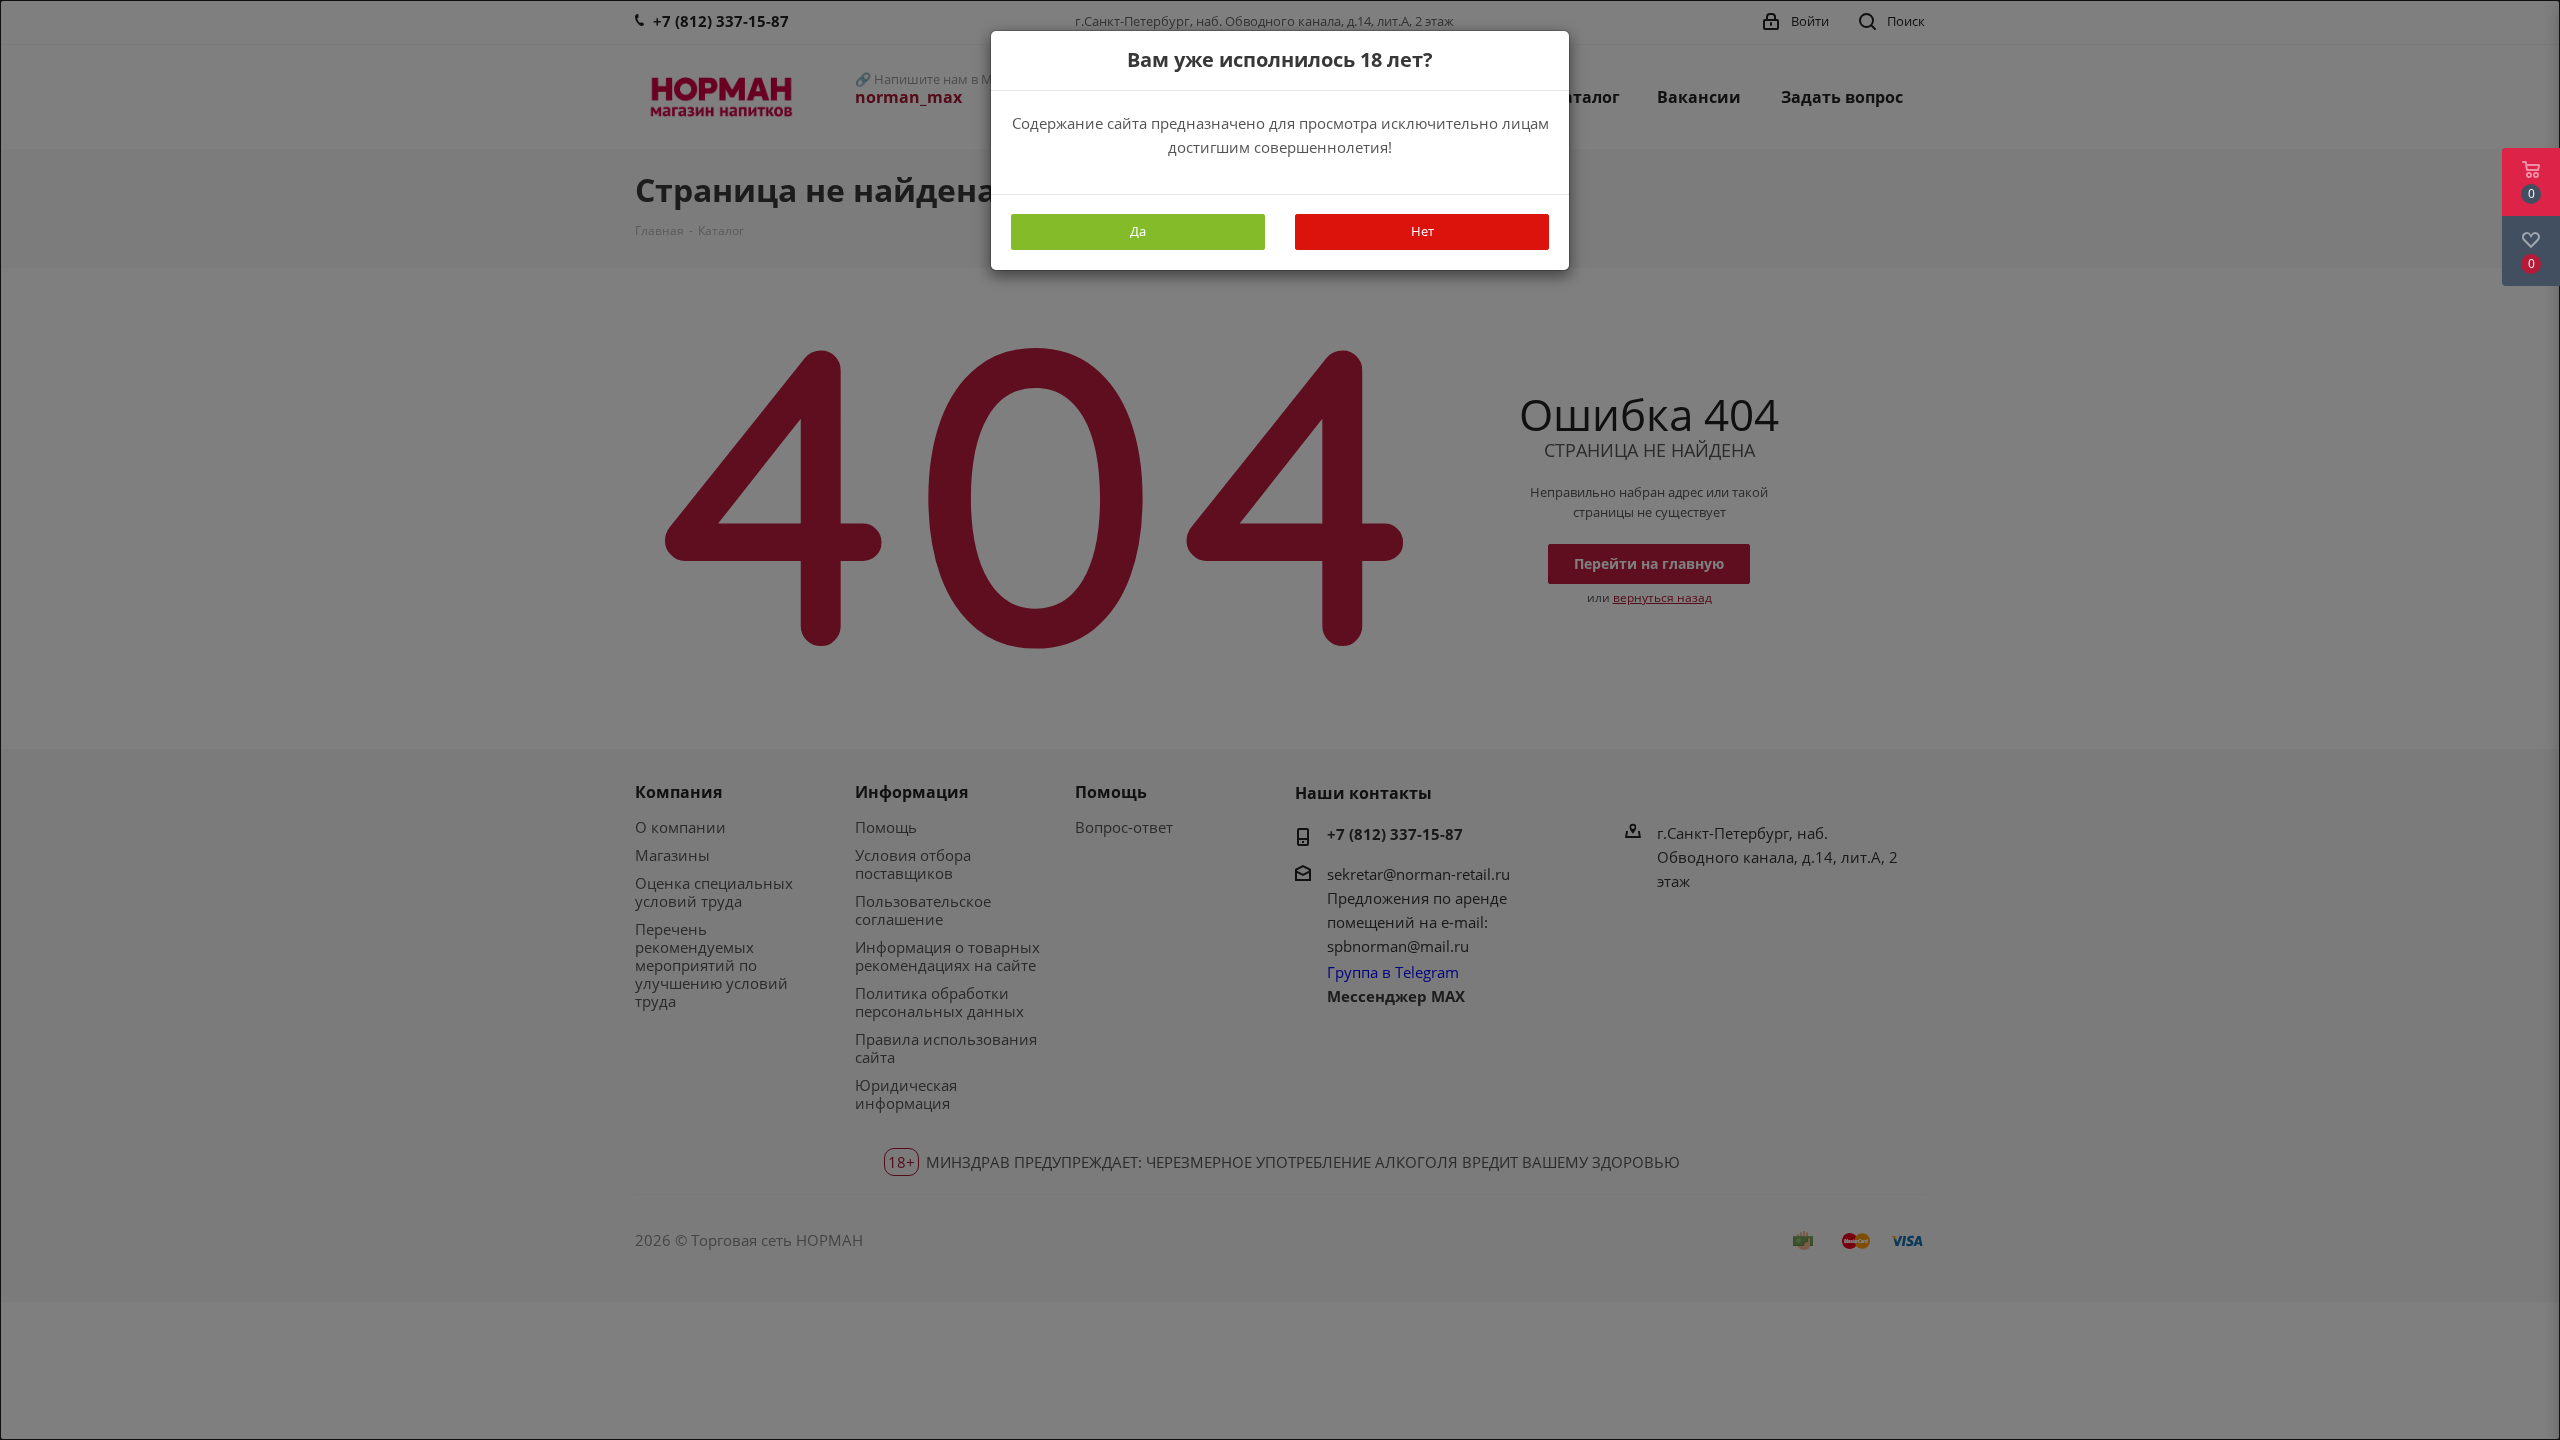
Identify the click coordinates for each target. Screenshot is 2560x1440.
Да (1138, 231)
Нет (1422, 231)
